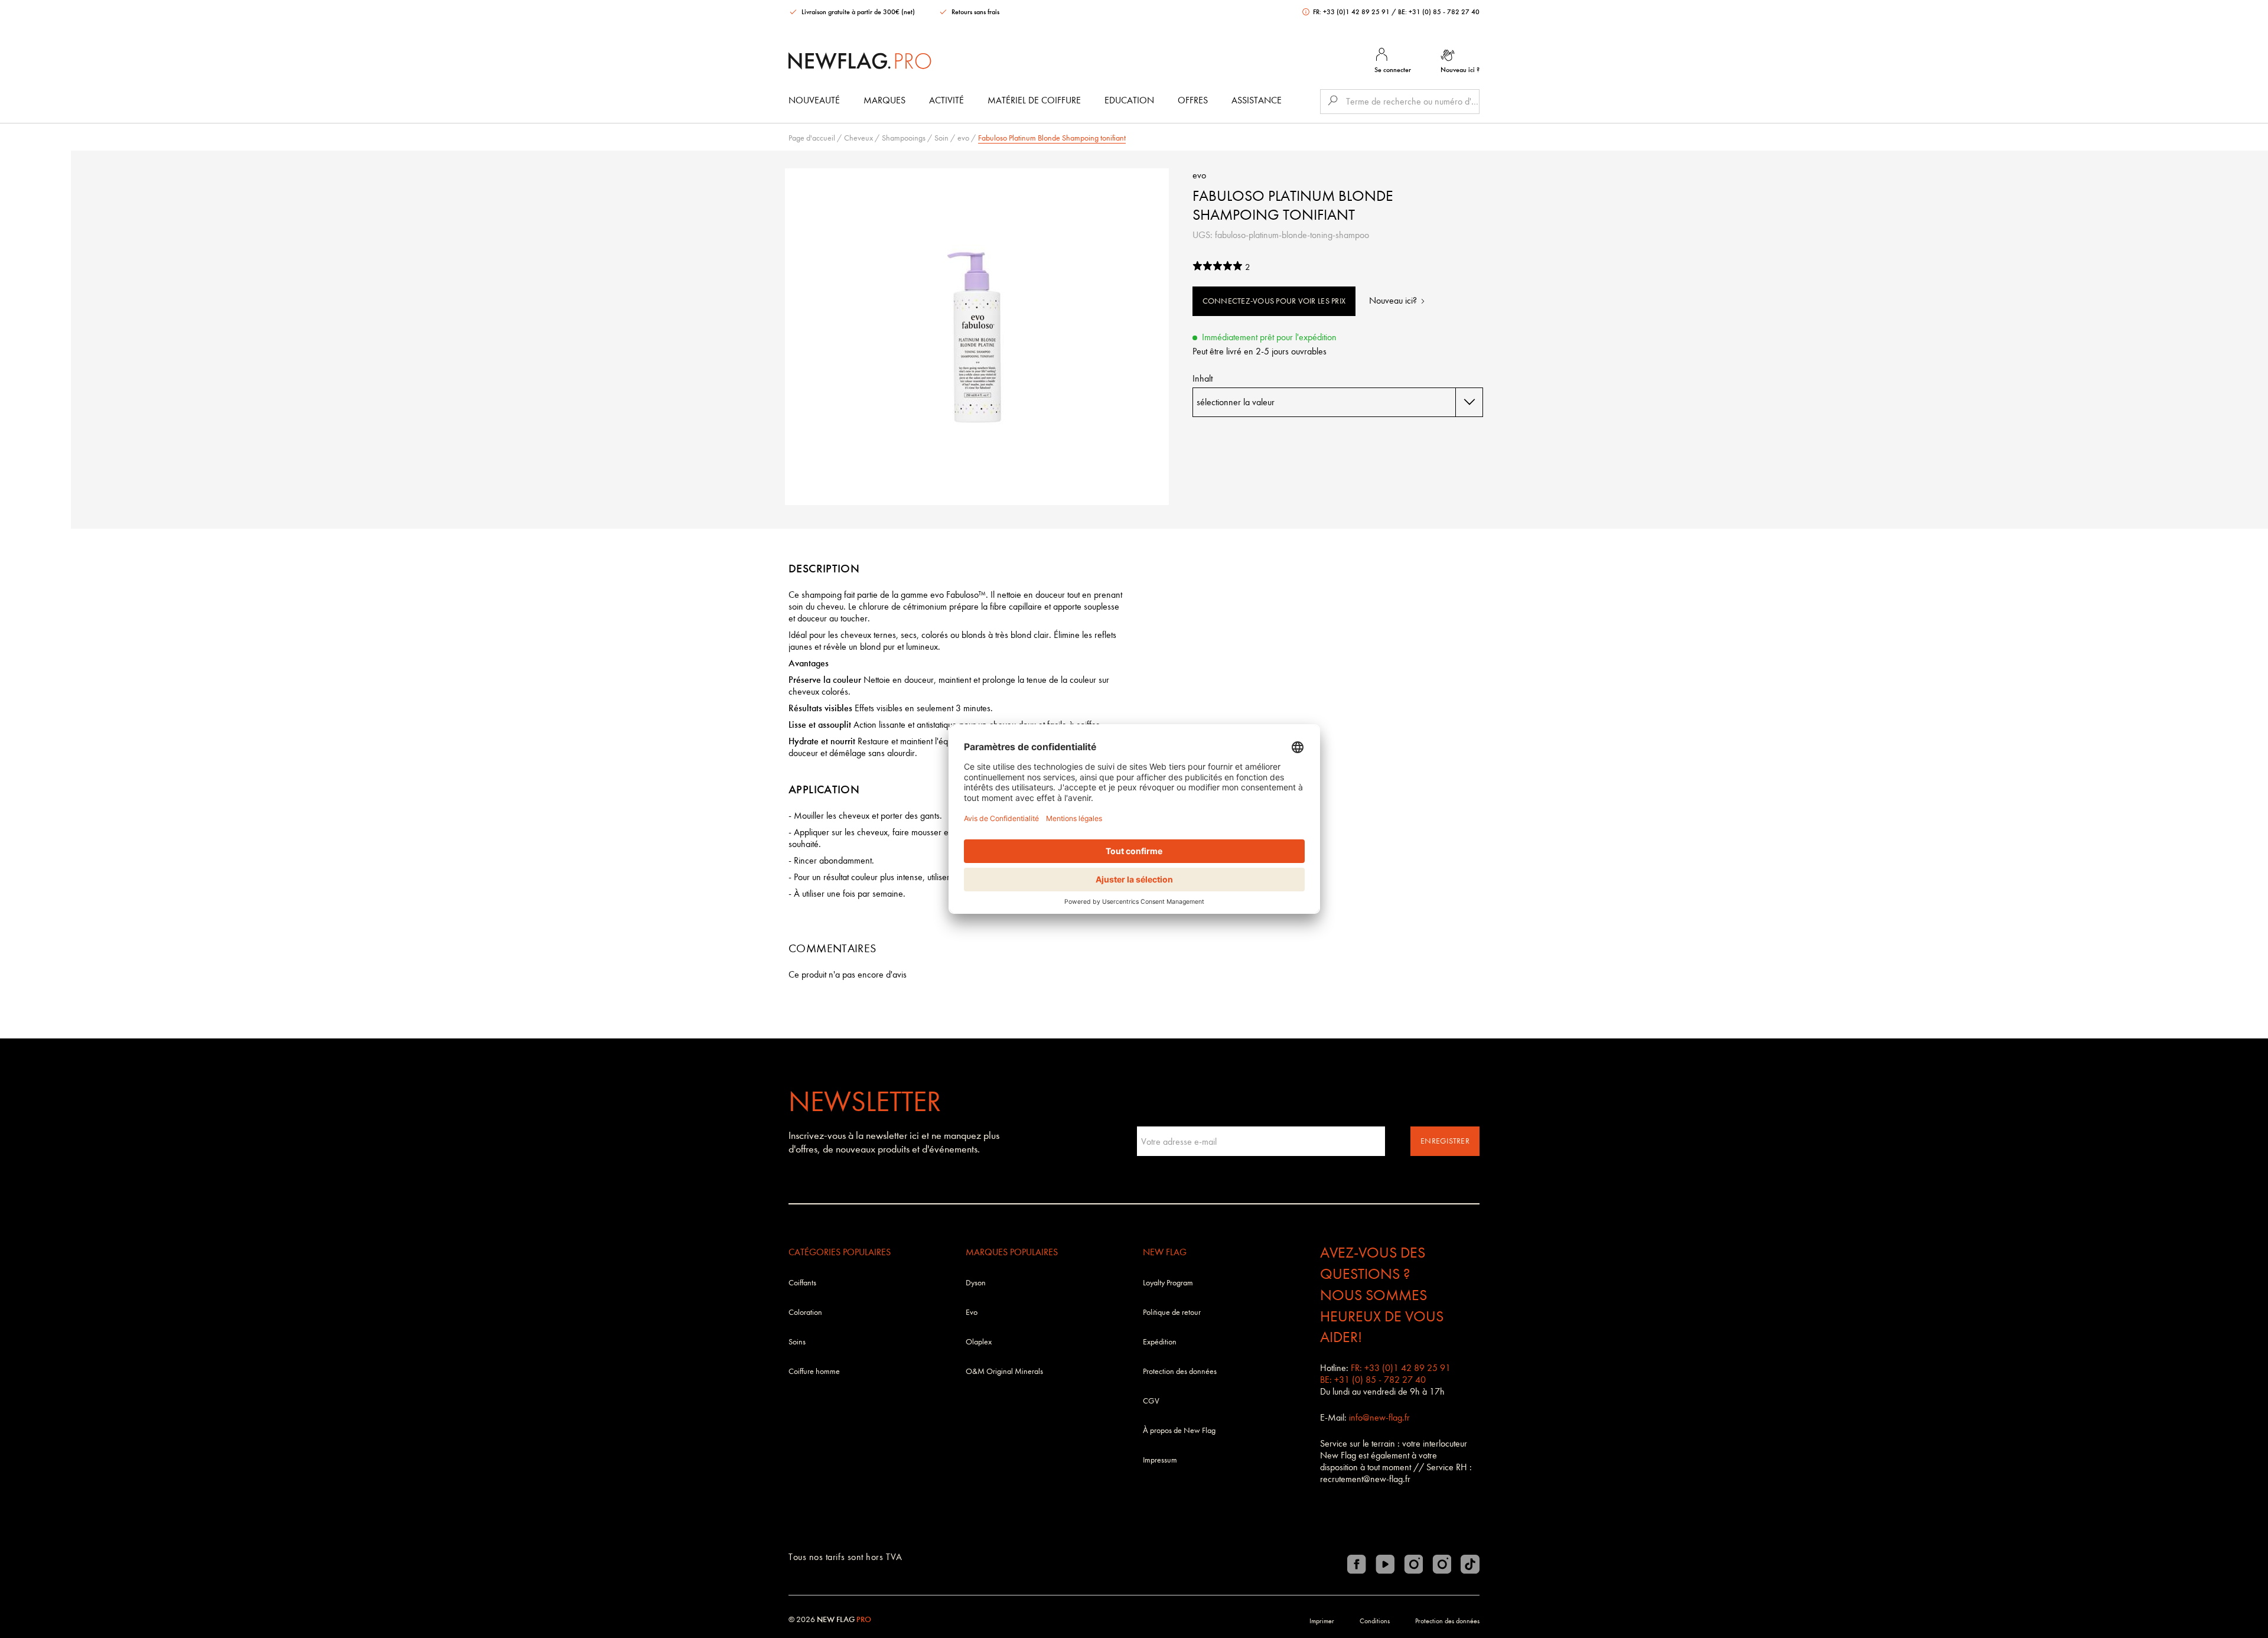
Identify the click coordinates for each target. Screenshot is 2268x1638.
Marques (884, 100)
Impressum (1160, 1460)
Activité (946, 100)
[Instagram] (1413, 1564)
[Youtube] (1385, 1564)
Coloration (805, 1312)
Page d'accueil (812, 138)
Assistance (1257, 100)
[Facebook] (1357, 1564)
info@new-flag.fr (1379, 1417)
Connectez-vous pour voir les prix (1274, 301)
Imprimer (1322, 1621)
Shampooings (904, 138)
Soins (797, 1342)
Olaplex (979, 1342)
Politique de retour (1172, 1312)
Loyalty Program (1168, 1283)
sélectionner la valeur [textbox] (1236, 402)
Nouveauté (814, 100)
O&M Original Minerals (1004, 1371)
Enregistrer (1445, 1141)
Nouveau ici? (1394, 300)
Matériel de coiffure (1034, 100)
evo (963, 138)
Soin (941, 138)
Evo (972, 1312)
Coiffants (802, 1283)
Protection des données (1180, 1371)
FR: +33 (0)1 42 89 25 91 (1351, 12)
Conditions (1375, 1621)
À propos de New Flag (1179, 1430)
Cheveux (858, 138)
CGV (1151, 1401)
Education (1129, 100)
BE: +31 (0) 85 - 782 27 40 (1439, 12)
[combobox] (1338, 402)
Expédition (1160, 1342)
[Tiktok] (1470, 1564)
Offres (1193, 100)
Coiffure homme (814, 1371)
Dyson (976, 1283)
